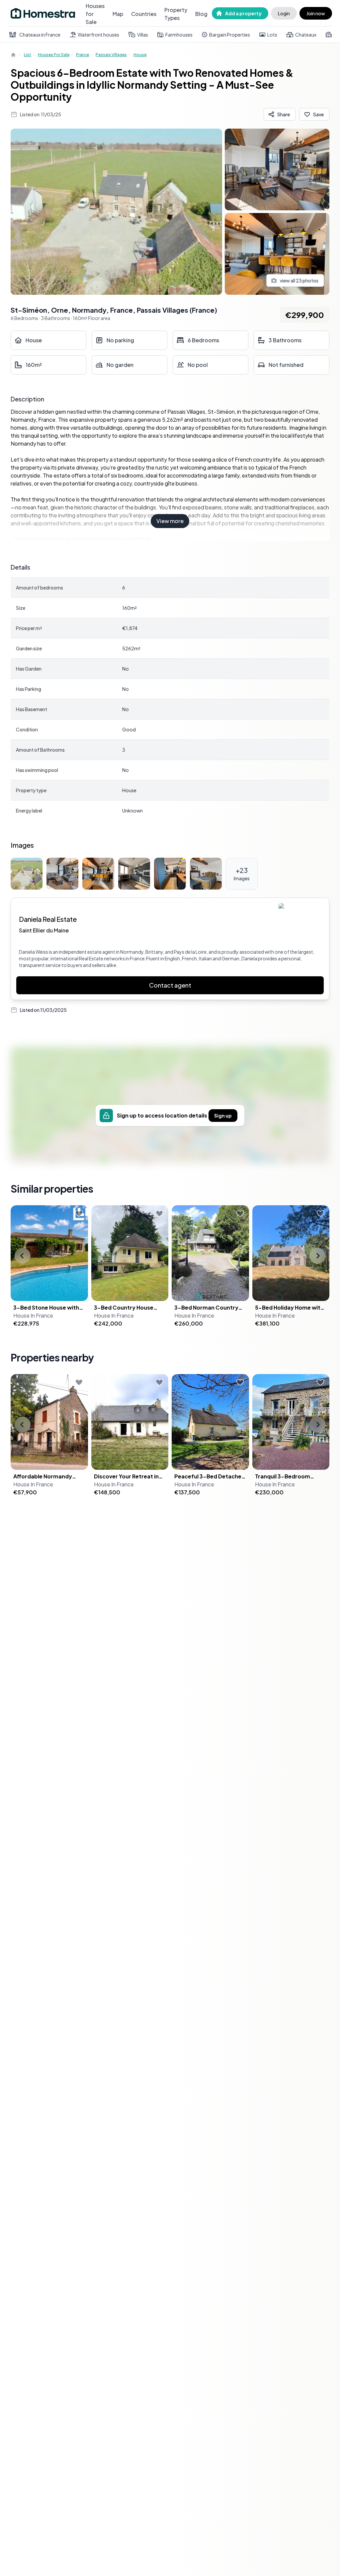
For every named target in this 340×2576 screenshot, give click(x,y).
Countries (144, 14)
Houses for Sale (95, 14)
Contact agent (170, 985)
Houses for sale (54, 55)
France (83, 55)
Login (284, 13)
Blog (201, 14)
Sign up (223, 1116)
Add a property (243, 13)
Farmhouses (179, 35)
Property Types (176, 14)
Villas (143, 35)
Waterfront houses (98, 35)
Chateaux (306, 35)
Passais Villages (111, 55)
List (28, 55)
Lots (272, 35)
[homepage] (14, 55)
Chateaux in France (40, 35)
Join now (316, 13)
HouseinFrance (33, 1315)
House (140, 55)
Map (118, 14)
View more (170, 521)
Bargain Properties (230, 35)
